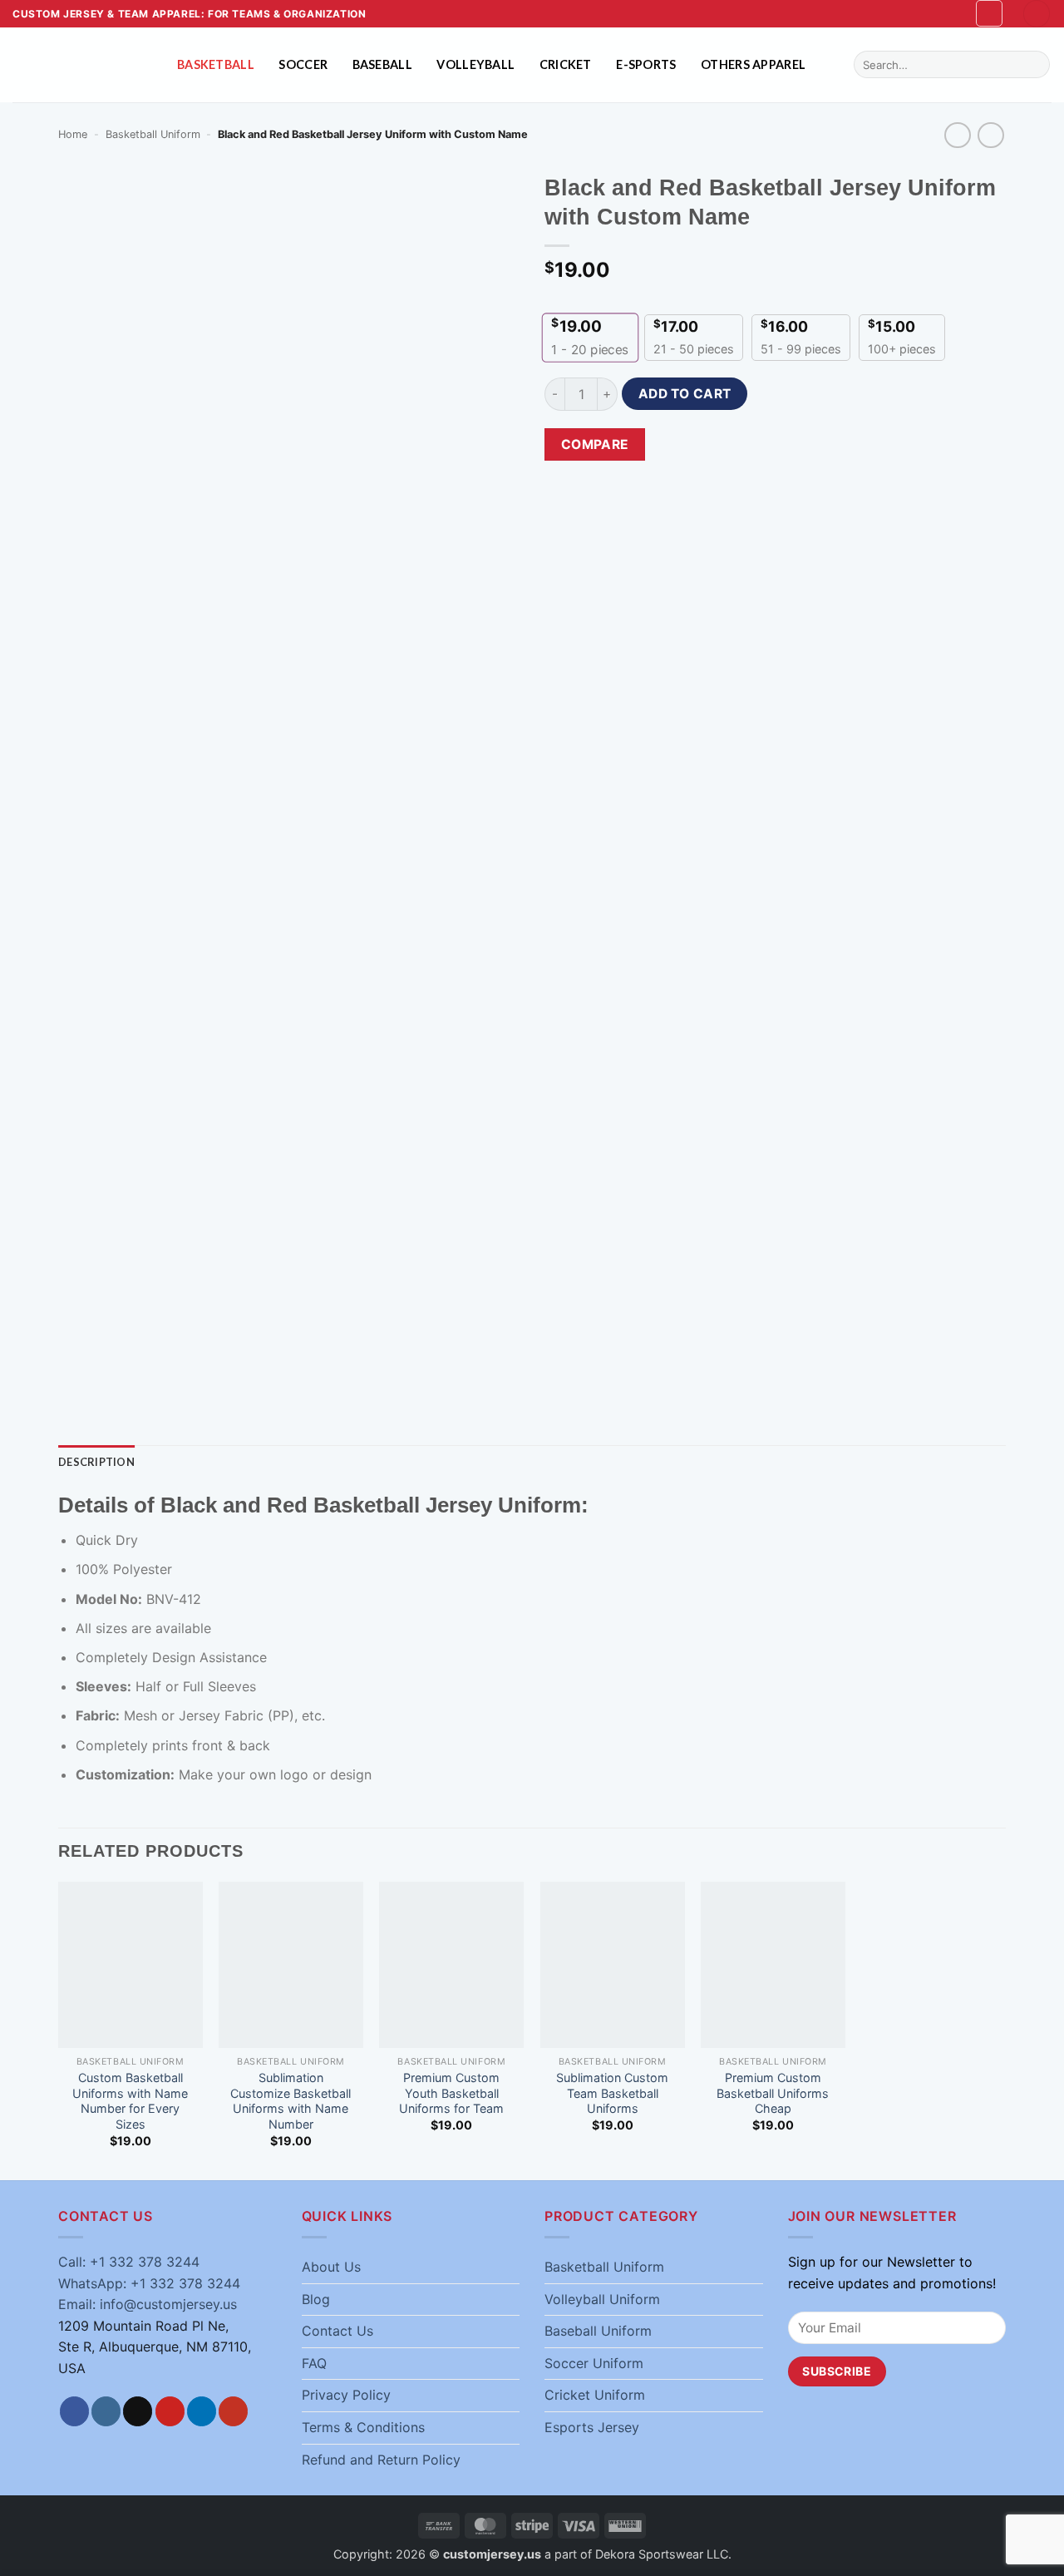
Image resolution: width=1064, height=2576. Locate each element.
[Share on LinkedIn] (828, 445)
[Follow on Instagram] (106, 2411)
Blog (316, 2299)
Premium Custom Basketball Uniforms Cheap (773, 2093)
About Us (331, 2267)
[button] (989, 13)
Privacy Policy (346, 2395)
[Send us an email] (138, 2411)
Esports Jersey (592, 2427)
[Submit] (1034, 65)
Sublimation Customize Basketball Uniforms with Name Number (291, 2101)
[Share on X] (708, 445)
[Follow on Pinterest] (170, 2411)
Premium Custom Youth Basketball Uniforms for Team (451, 2093)
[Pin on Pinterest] (798, 445)
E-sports (646, 64)
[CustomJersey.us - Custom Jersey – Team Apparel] (82, 65)
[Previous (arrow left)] (29, 1288)
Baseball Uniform (598, 2331)
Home (73, 134)
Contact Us (337, 2331)
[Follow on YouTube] (233, 2411)
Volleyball (475, 64)
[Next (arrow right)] (1035, 1288)
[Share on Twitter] (738, 445)
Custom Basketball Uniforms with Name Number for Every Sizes (130, 2101)
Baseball (382, 64)
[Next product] (957, 135)
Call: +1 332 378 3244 (129, 2262)
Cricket (566, 64)
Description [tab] (96, 1462)
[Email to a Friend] (768, 445)
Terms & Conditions (363, 2427)
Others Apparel (753, 64)
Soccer (303, 64)
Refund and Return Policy (381, 2460)
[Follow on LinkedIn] (202, 2411)
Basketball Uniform (153, 134)
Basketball (216, 64)
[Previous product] (990, 135)
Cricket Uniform (595, 2395)
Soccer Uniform (594, 2363)
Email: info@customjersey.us (148, 2304)
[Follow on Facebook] (74, 2411)
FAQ (314, 2363)
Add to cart (685, 394)
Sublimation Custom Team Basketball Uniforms (612, 2093)
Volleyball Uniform (602, 2299)
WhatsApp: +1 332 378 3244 (149, 2283)
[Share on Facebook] (678, 445)
